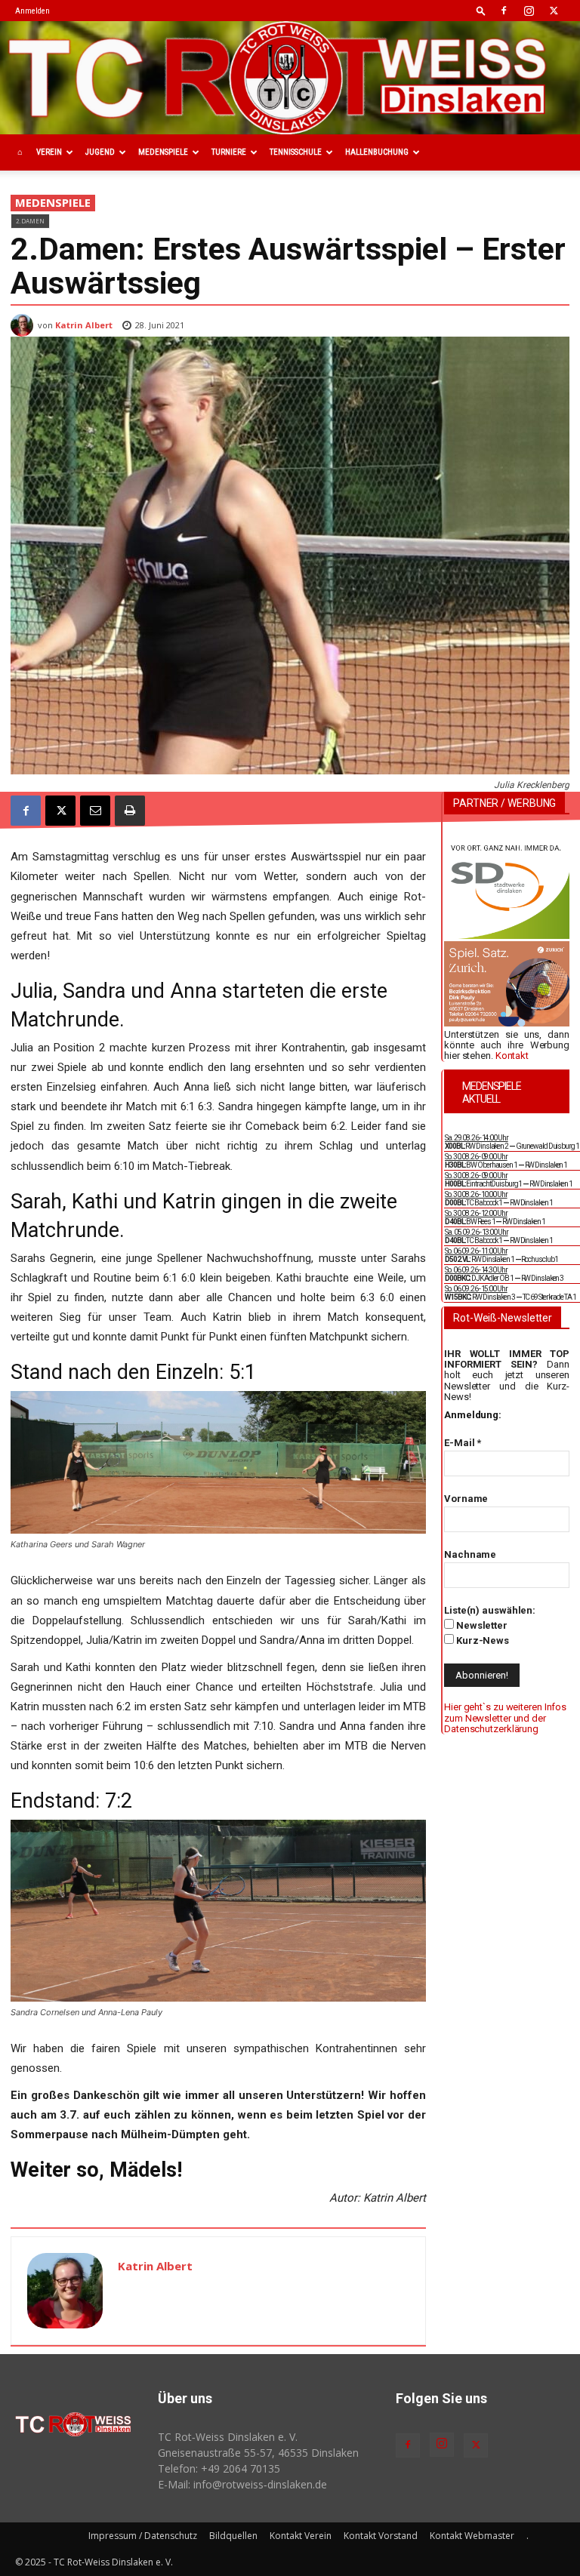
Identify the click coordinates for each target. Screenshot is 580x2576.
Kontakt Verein (301, 2536)
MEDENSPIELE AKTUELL (492, 1093)
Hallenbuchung (377, 152)
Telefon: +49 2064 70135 (219, 2468)
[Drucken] (130, 811)
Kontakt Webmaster (472, 2536)
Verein (49, 152)
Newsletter (481, 1625)
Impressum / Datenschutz (143, 2536)
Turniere (229, 152)
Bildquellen (233, 2536)
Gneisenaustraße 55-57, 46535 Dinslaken (258, 2453)
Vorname (466, 1499)
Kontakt (512, 1056)
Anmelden (32, 11)
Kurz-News (481, 1640)
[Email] (95, 811)
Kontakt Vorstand (381, 2536)
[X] (554, 11)
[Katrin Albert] (24, 325)
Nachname (470, 1554)
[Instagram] (529, 11)
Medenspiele (163, 152)
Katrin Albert (84, 325)
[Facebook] (504, 11)
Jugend (100, 152)
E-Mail (463, 1443)
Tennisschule (296, 152)
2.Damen (30, 221)
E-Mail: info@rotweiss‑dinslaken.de (242, 2484)
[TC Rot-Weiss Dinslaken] (290, 78)
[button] (481, 10)
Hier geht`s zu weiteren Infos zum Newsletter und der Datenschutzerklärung (505, 1718)
